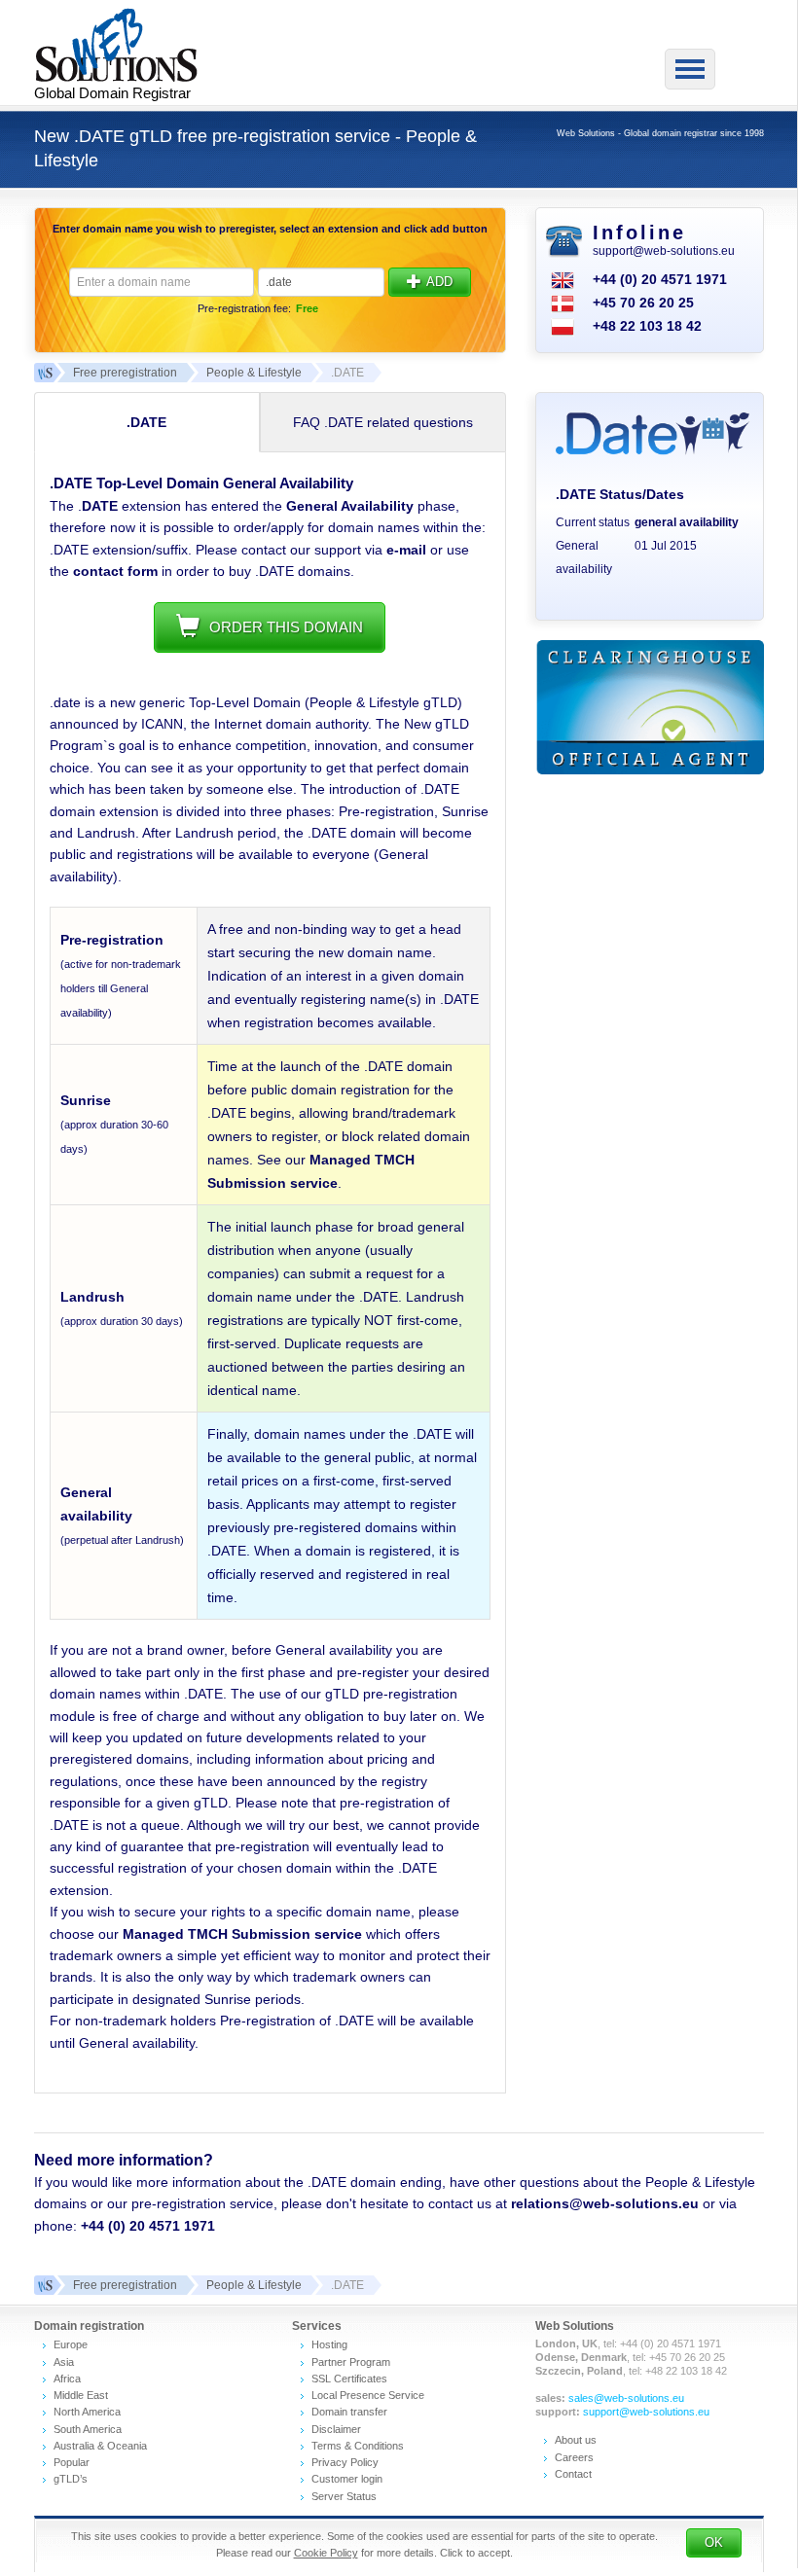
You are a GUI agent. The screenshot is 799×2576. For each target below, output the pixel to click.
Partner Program (351, 2362)
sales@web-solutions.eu (626, 2398)
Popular (72, 2462)
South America (88, 2429)
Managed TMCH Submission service (242, 1934)
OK (714, 2542)
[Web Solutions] (44, 2285)
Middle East (81, 2395)
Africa (67, 2379)
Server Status (344, 2496)
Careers (574, 2457)
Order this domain (286, 627)
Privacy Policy (345, 2462)
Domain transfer (349, 2412)
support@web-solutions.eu (664, 251)
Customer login (347, 2479)
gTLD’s (71, 2479)
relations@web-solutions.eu (605, 2203)
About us (576, 2440)
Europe (71, 2344)
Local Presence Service (368, 2395)
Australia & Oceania (100, 2446)
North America (87, 2412)
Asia (64, 2362)
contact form (115, 571)
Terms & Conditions (358, 2446)
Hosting (329, 2344)
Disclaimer (336, 2429)
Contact (573, 2474)
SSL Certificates (349, 2379)
